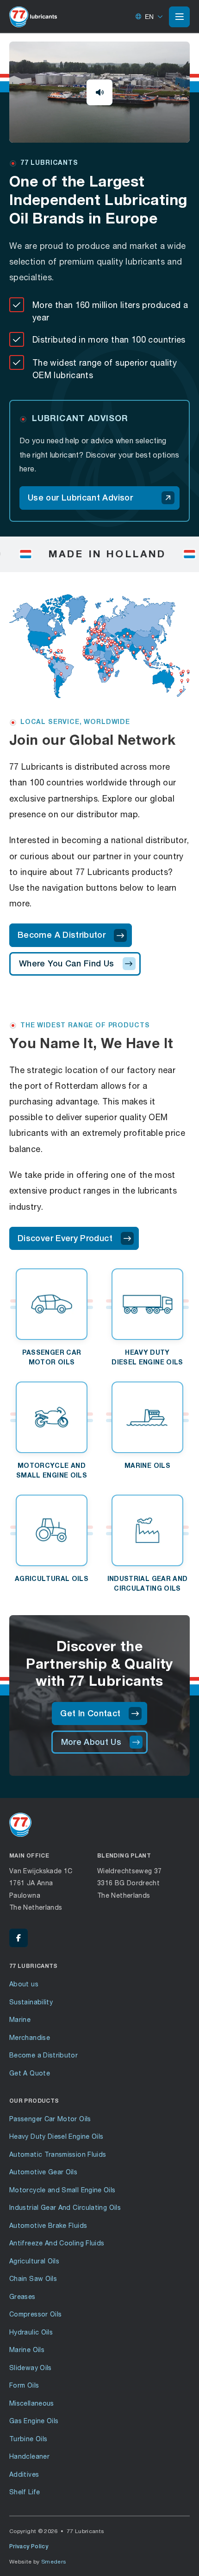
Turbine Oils (28, 2439)
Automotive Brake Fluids (48, 2225)
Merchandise (30, 2037)
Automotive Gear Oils (43, 2172)
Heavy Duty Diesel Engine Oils (56, 2136)
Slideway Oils (31, 2368)
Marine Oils (27, 2350)
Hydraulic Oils (31, 2332)
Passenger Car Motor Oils (50, 2119)
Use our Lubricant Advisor (80, 498)
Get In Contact (90, 1713)
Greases (22, 2296)
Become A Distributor (62, 935)
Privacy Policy (29, 2546)
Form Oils (24, 2385)
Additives (24, 2474)
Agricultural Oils (34, 2261)
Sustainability (31, 2002)
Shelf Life (25, 2492)
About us (24, 1984)
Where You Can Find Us (67, 963)
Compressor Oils (35, 2314)
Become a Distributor (44, 2055)
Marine (20, 2019)
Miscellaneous (32, 2403)
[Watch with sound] (99, 92)
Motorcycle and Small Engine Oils (62, 2190)
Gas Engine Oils (34, 2421)
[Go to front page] (33, 17)
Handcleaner (29, 2456)
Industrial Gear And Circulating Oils (65, 2207)
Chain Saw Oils (33, 2278)
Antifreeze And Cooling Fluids (57, 2243)
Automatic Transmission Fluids (58, 2154)
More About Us (91, 1742)
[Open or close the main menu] (179, 17)
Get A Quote (30, 2073)
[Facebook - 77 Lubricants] (19, 1938)
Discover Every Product (65, 1238)
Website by (38, 2561)
